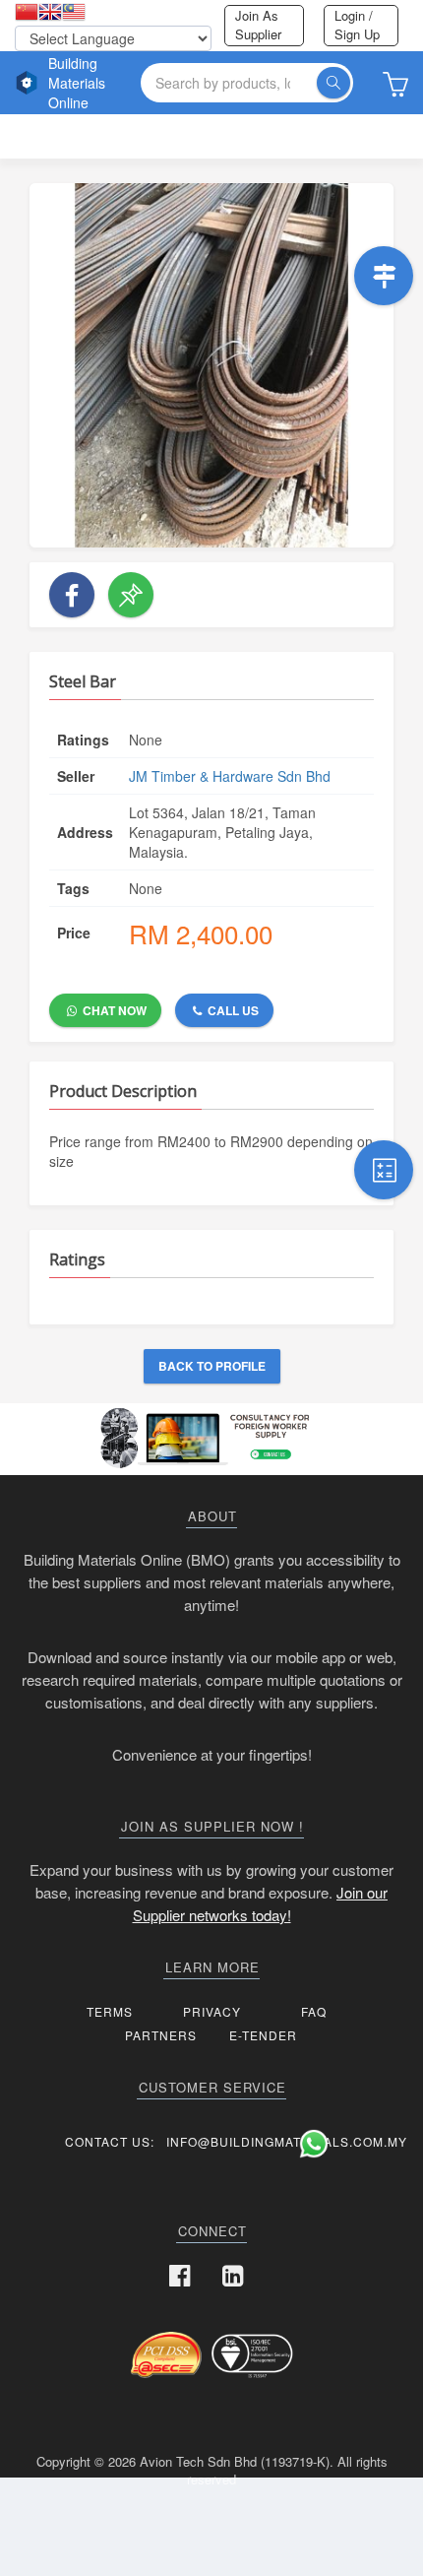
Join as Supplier (258, 25)
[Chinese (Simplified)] (27, 13)
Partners (161, 2035)
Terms (110, 2011)
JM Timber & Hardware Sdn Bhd (230, 776)
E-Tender (263, 2035)
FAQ (314, 2011)
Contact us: (110, 2141)
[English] (50, 13)
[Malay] (74, 13)
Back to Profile (212, 1366)
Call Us (232, 1010)
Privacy (212, 2011)
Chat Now (113, 1010)
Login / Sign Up (357, 25)
